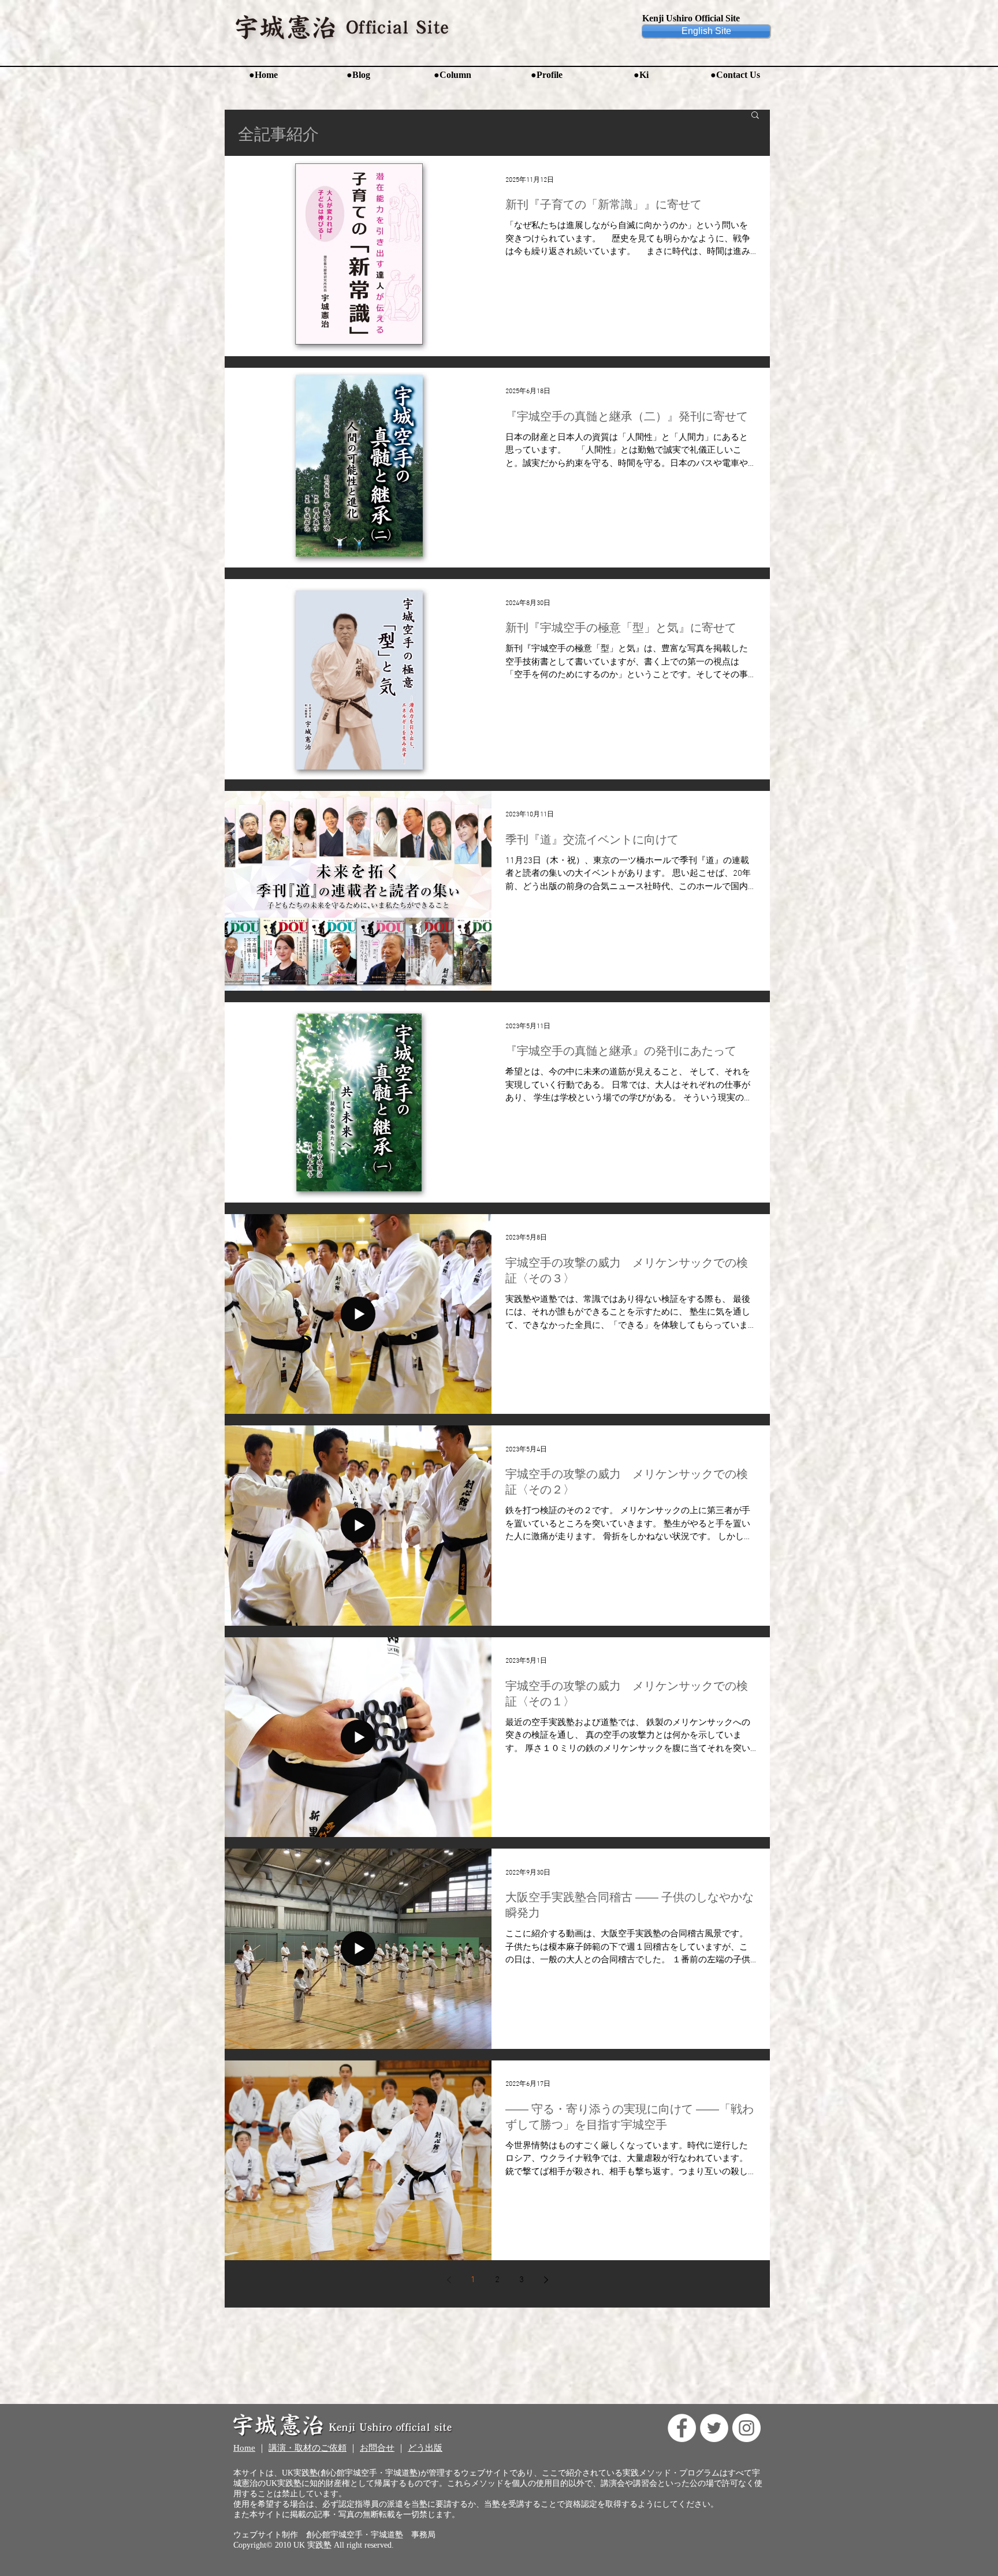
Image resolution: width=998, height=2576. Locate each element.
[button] (755, 116)
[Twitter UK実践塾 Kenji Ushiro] (714, 2428)
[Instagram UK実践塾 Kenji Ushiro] (746, 2428)
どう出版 (425, 2448)
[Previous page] (449, 2280)
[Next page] (546, 2280)
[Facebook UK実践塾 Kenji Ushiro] (682, 2428)
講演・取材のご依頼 (308, 2448)
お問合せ (377, 2448)
